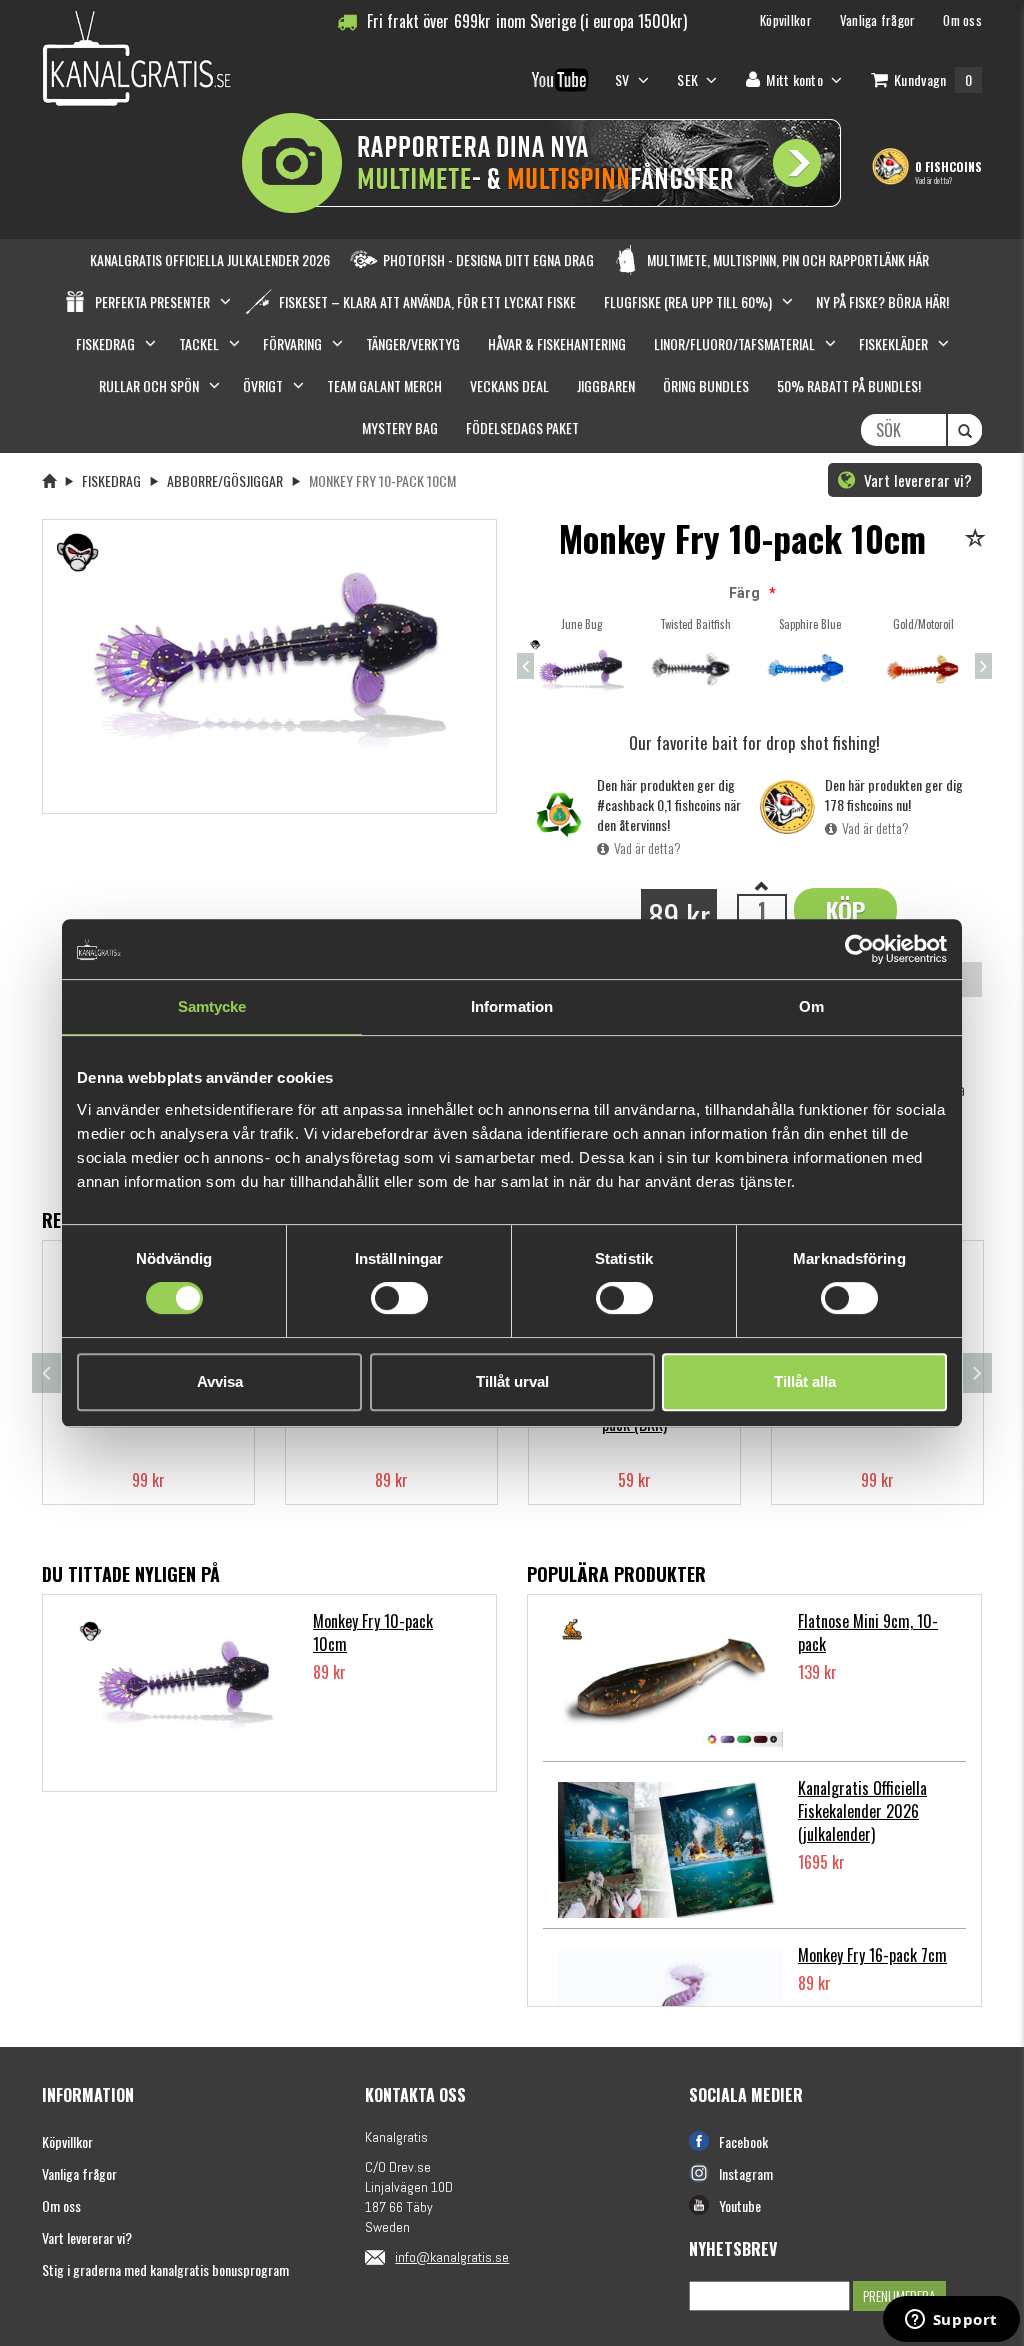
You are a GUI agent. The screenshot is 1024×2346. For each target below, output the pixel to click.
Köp (845, 910)
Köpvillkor (67, 2141)
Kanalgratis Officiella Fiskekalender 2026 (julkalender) (862, 1811)
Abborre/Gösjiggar (225, 480)
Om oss (61, 2205)
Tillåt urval (512, 1381)
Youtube (740, 2205)
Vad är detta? (933, 180)
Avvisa (220, 1381)
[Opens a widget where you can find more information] (951, 2321)
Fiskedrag (111, 480)
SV (624, 79)
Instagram (746, 2173)
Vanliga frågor (79, 2173)
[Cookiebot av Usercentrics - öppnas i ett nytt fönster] (859, 949)
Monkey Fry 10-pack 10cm (373, 1632)
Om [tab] (811, 1006)
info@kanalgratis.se (452, 2257)
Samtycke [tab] (212, 1006)
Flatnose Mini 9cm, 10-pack (868, 1632)
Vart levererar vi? (916, 480)
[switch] (399, 1298)
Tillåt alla (805, 1381)
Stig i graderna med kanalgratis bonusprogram (165, 2269)
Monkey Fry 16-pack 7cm (872, 1955)
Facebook (743, 2141)
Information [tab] (512, 1006)
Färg (744, 593)
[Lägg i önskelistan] (978, 539)
